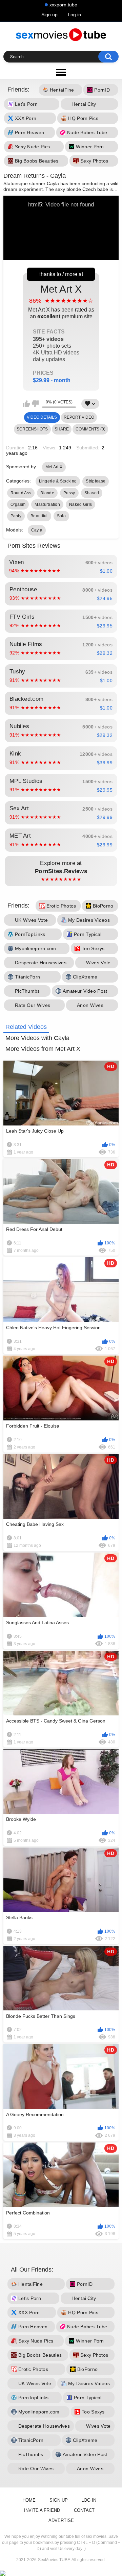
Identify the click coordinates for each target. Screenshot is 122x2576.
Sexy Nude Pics (32, 147)
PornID (102, 90)
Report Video (79, 417)
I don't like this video (35, 404)
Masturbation (47, 504)
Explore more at (61, 871)
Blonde (47, 493)
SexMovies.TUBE (54, 2560)
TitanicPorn (27, 977)
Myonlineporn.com (36, 948)
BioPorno (103, 906)
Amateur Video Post (85, 991)
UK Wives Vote (31, 920)
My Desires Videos (89, 920)
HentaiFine (62, 90)
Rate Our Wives (33, 1005)
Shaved (92, 493)
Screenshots (32, 429)
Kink (61, 758)
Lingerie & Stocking (58, 481)
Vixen (61, 566)
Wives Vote (98, 963)
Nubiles (61, 730)
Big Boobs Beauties (37, 161)
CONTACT (84, 2510)
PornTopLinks (30, 934)
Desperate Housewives (41, 963)
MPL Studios (61, 785)
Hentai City (84, 104)
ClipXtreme (85, 977)
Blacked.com (61, 703)
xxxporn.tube (63, 5)
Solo (61, 516)
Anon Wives (90, 1005)
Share (62, 429)
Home (29, 2500)
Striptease (96, 481)
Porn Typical (88, 934)
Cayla (37, 530)
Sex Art (61, 813)
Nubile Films (61, 648)
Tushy (61, 676)
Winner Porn (90, 147)
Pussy (69, 493)
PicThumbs (27, 991)
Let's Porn (26, 104)
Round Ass (21, 493)
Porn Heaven (29, 133)
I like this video (26, 404)
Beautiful (39, 516)
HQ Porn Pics (83, 119)
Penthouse (61, 594)
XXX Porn (26, 119)
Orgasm (18, 504)
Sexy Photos (94, 161)
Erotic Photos (61, 906)
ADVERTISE (61, 2520)
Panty (16, 516)
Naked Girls (80, 504)
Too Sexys (93, 948)
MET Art (61, 840)
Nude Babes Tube (87, 133)
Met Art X (61, 333)
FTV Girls (61, 621)
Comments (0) (90, 429)
